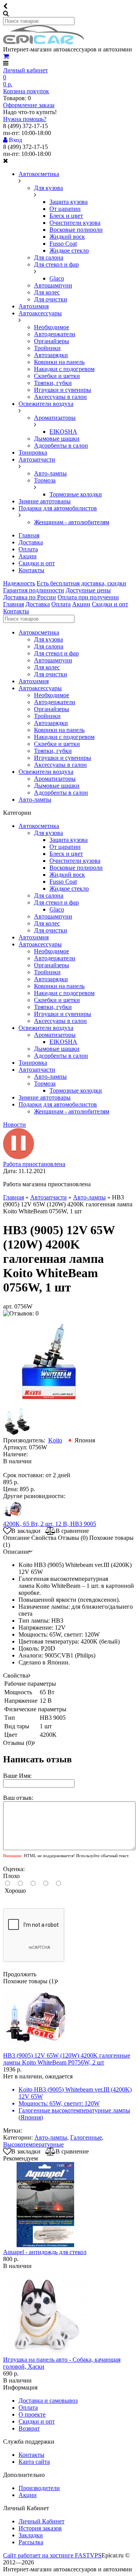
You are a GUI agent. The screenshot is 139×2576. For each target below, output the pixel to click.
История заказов (40, 2528)
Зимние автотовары (45, 501)
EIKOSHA (63, 432)
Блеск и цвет (66, 216)
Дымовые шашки (57, 439)
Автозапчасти (37, 459)
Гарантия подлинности (34, 590)
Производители (39, 2488)
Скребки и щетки (57, 376)
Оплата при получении (88, 597)
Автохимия (34, 306)
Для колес (47, 292)
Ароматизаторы (55, 418)
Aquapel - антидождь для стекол (45, 2252)
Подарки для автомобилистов (58, 508)
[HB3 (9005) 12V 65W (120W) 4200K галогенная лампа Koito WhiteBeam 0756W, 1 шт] (47, 1403)
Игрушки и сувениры (63, 390)
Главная (29, 535)
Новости (14, 1125)
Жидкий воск (67, 237)
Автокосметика (39, 174)
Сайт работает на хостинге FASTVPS (52, 2555)
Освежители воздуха (46, 404)
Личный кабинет (25, 70)
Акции (28, 556)
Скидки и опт (37, 563)
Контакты (31, 570)
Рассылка (31, 2542)
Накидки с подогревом (64, 369)
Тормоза (45, 480)
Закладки (31, 2535)
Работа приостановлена (34, 1164)
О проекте (32, 2414)
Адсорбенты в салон (61, 446)
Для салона (49, 257)
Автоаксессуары (40, 313)
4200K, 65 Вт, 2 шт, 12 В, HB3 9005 (50, 1524)
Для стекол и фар (56, 264)
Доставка (31, 542)
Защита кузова (69, 202)
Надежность (19, 583)
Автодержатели (55, 334)
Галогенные (86, 2137)
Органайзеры (52, 341)
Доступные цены (88, 590)
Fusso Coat (63, 244)
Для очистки (51, 299)
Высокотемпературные (33, 2144)
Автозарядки (51, 355)
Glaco (57, 278)
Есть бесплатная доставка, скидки (81, 583)
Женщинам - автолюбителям (72, 522)
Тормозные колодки (76, 494)
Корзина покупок (26, 91)
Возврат (29, 2428)
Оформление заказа (29, 105)
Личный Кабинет (42, 2521)
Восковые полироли (76, 230)
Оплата (28, 549)
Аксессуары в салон (60, 397)
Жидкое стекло (69, 251)
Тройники (47, 348)
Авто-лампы (50, 473)
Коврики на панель (59, 362)
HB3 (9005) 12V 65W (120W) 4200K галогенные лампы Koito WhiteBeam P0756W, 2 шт (67, 2059)
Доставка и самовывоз (48, 2401)
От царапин (65, 209)
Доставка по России (30, 597)
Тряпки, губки (53, 383)
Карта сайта (34, 2462)
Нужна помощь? (25, 119)
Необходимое (52, 327)
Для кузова (48, 188)
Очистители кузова (75, 223)
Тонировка (33, 452)
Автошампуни (53, 285)
